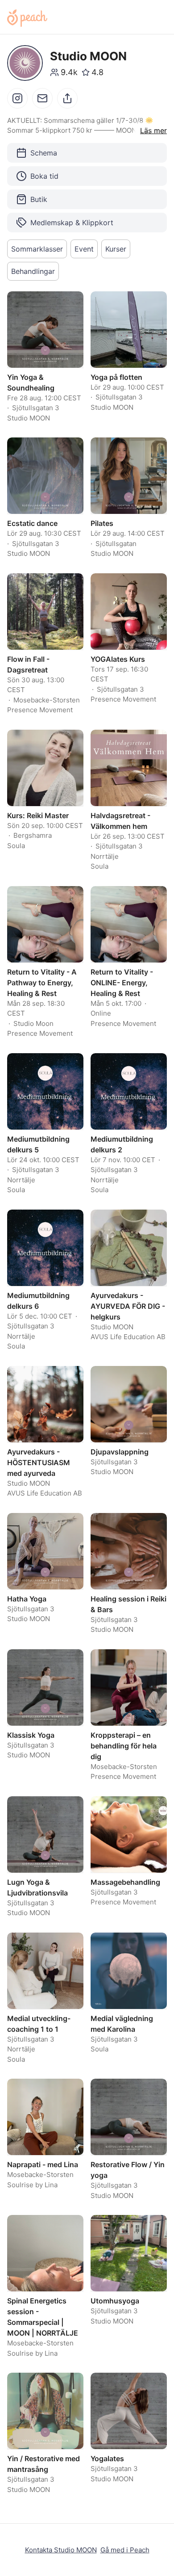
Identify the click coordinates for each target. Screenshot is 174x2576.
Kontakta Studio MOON (61, 2550)
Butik (39, 199)
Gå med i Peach (125, 2550)
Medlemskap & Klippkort (72, 223)
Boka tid (44, 176)
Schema (44, 153)
